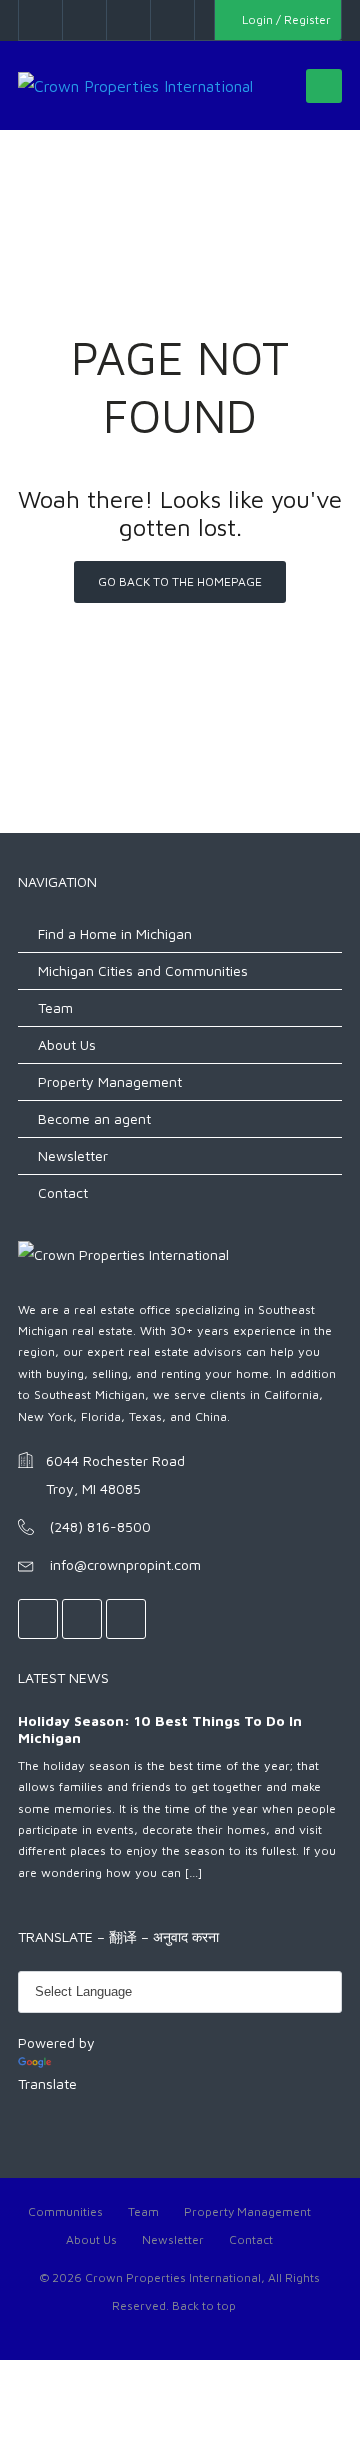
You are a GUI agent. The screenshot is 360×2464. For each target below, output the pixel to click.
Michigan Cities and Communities (143, 970)
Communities (65, 2211)
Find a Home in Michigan (115, 933)
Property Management (110, 1081)
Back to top (204, 2305)
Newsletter (73, 1155)
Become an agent (94, 1118)
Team (55, 1007)
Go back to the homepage (180, 581)
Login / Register (285, 19)
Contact (63, 1192)
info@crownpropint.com (125, 1564)
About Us (67, 1044)
